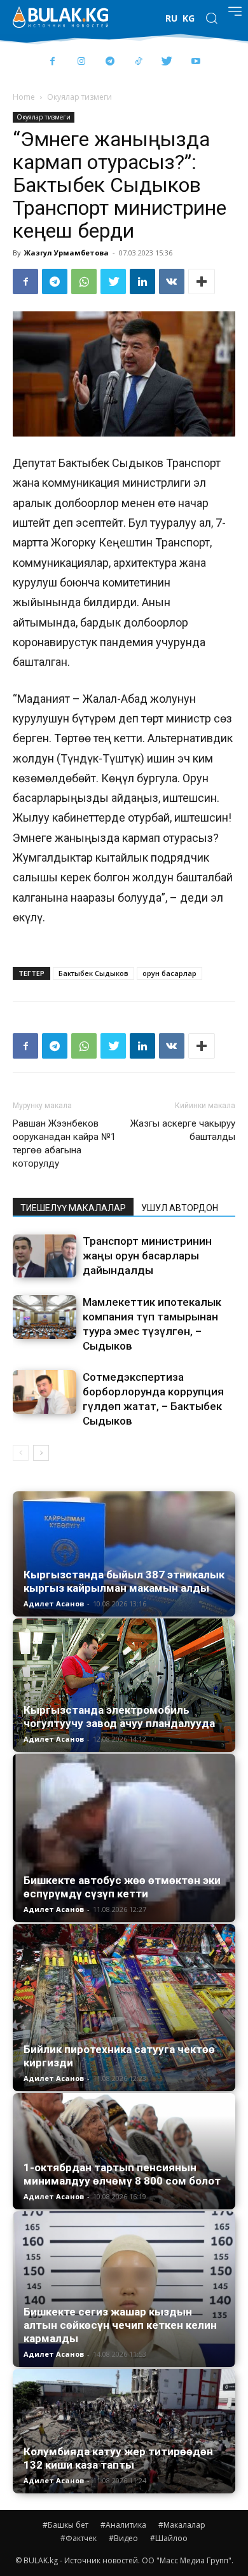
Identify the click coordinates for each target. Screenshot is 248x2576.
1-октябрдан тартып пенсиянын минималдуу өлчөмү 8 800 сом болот (122, 2174)
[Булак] (60, 17)
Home (24, 97)
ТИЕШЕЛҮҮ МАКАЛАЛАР (73, 1208)
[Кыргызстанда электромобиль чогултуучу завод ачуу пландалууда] (124, 1685)
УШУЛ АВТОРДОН (180, 1208)
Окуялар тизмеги (79, 97)
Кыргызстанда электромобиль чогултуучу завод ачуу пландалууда (119, 1717)
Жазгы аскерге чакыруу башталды (183, 1130)
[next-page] (41, 1453)
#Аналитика (123, 2525)
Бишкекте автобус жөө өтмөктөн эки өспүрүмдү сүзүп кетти (122, 1887)
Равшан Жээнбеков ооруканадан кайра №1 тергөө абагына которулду (64, 1143)
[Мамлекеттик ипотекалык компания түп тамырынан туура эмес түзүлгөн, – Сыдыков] (45, 1317)
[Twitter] (167, 62)
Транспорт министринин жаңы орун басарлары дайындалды (147, 1256)
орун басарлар (169, 973)
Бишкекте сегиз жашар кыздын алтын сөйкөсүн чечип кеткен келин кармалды (120, 2325)
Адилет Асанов (54, 1603)
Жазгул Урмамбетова (66, 253)
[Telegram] (110, 62)
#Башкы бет (65, 2525)
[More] (202, 281)
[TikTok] (138, 62)
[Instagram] (81, 62)
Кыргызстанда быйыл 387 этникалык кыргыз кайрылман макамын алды (124, 1581)
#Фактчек (79, 2538)
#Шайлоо (169, 2538)
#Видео (123, 2538)
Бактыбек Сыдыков (93, 973)
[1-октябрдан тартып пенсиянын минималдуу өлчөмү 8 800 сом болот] (124, 2151)
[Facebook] (52, 62)
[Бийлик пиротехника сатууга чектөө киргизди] (124, 2008)
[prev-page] (21, 1453)
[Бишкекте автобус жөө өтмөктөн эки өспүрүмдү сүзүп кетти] (124, 1838)
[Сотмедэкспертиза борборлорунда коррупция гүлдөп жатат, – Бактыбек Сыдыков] (45, 1392)
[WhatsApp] (84, 281)
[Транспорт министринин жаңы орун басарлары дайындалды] (45, 1256)
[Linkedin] (142, 281)
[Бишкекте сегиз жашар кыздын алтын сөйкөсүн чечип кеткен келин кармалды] (124, 2289)
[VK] (172, 281)
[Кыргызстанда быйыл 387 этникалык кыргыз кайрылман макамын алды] (124, 1554)
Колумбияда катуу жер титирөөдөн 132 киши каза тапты (118, 2458)
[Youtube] (196, 62)
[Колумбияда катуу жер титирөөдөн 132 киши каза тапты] (124, 2431)
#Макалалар (182, 2525)
